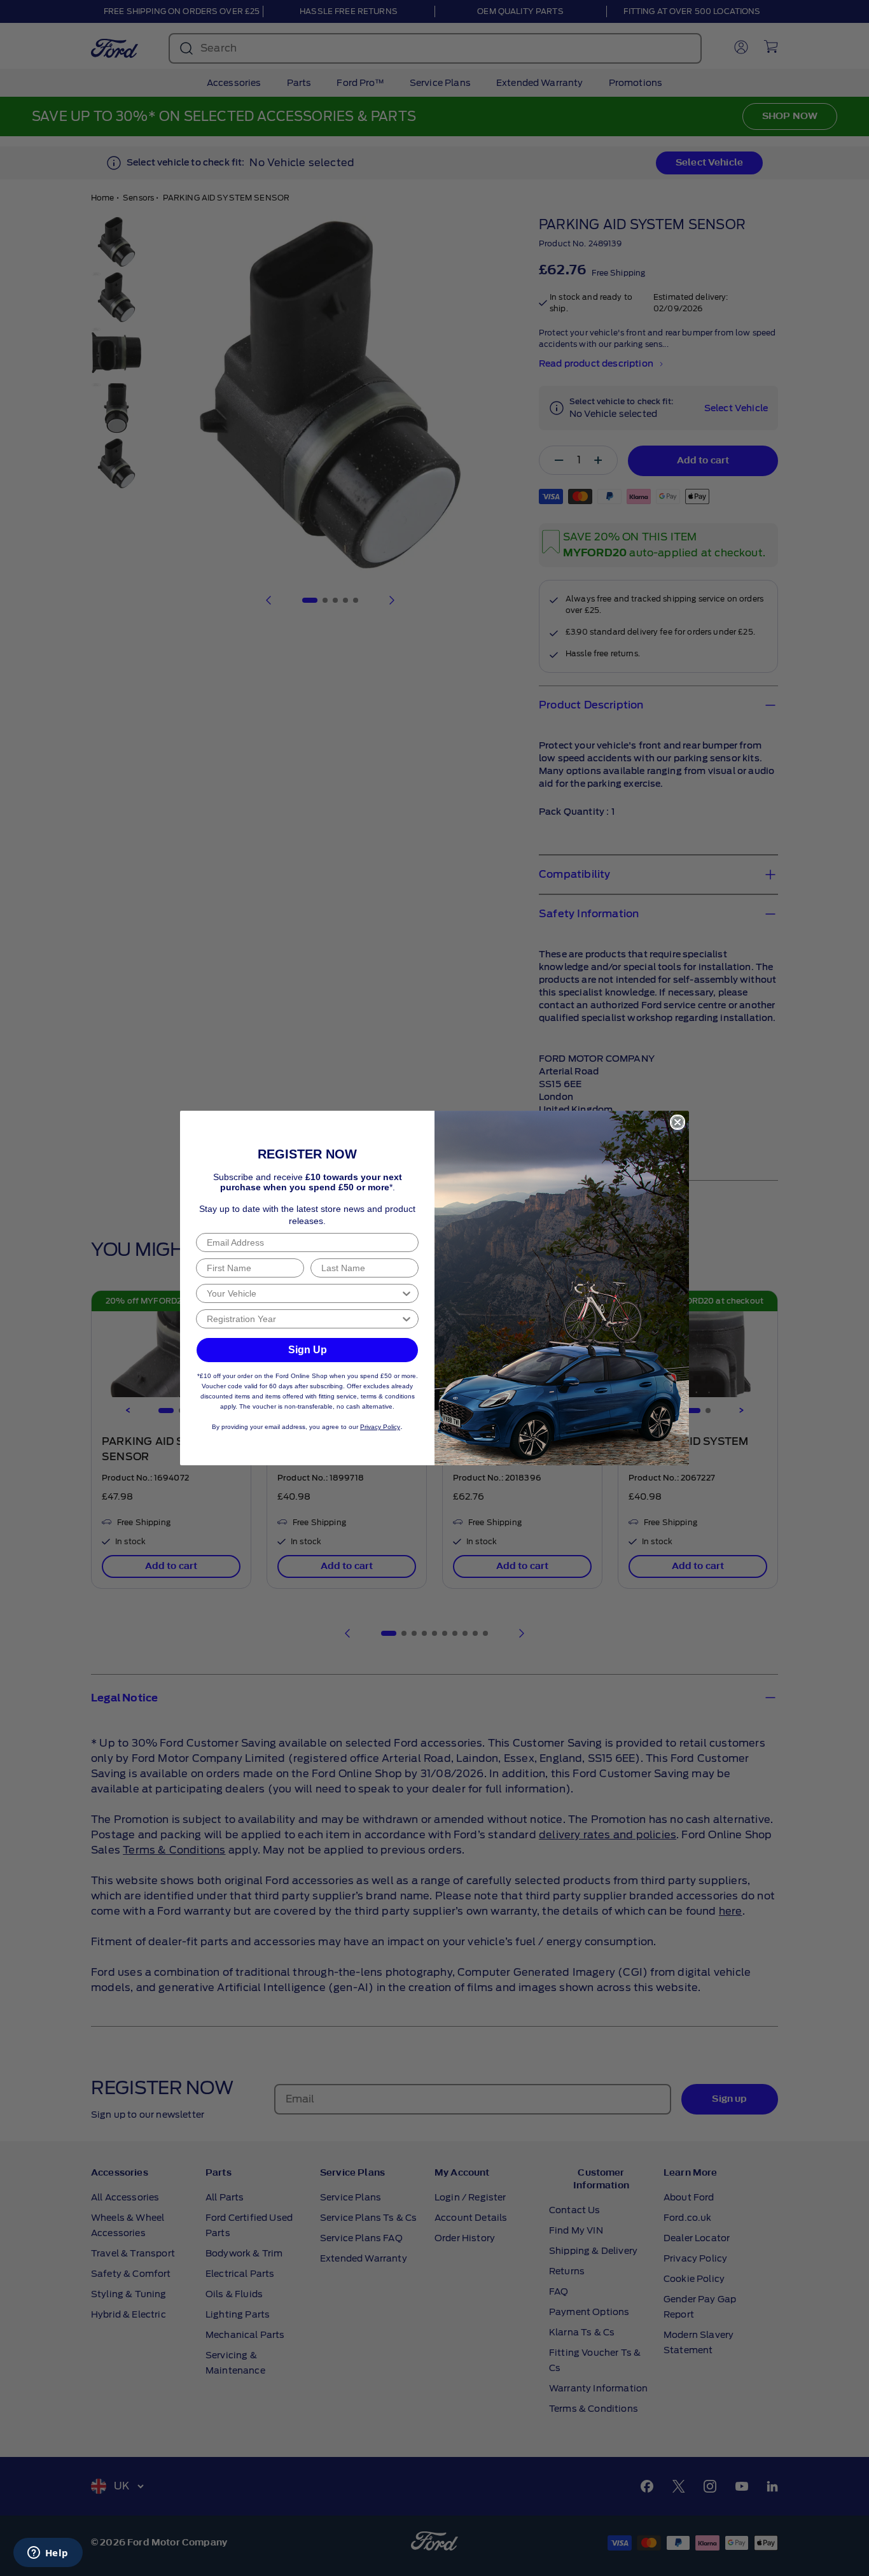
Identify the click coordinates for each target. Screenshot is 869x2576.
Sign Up (308, 1350)
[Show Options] (407, 1293)
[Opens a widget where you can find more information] (48, 2554)
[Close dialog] (678, 1122)
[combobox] (303, 1293)
